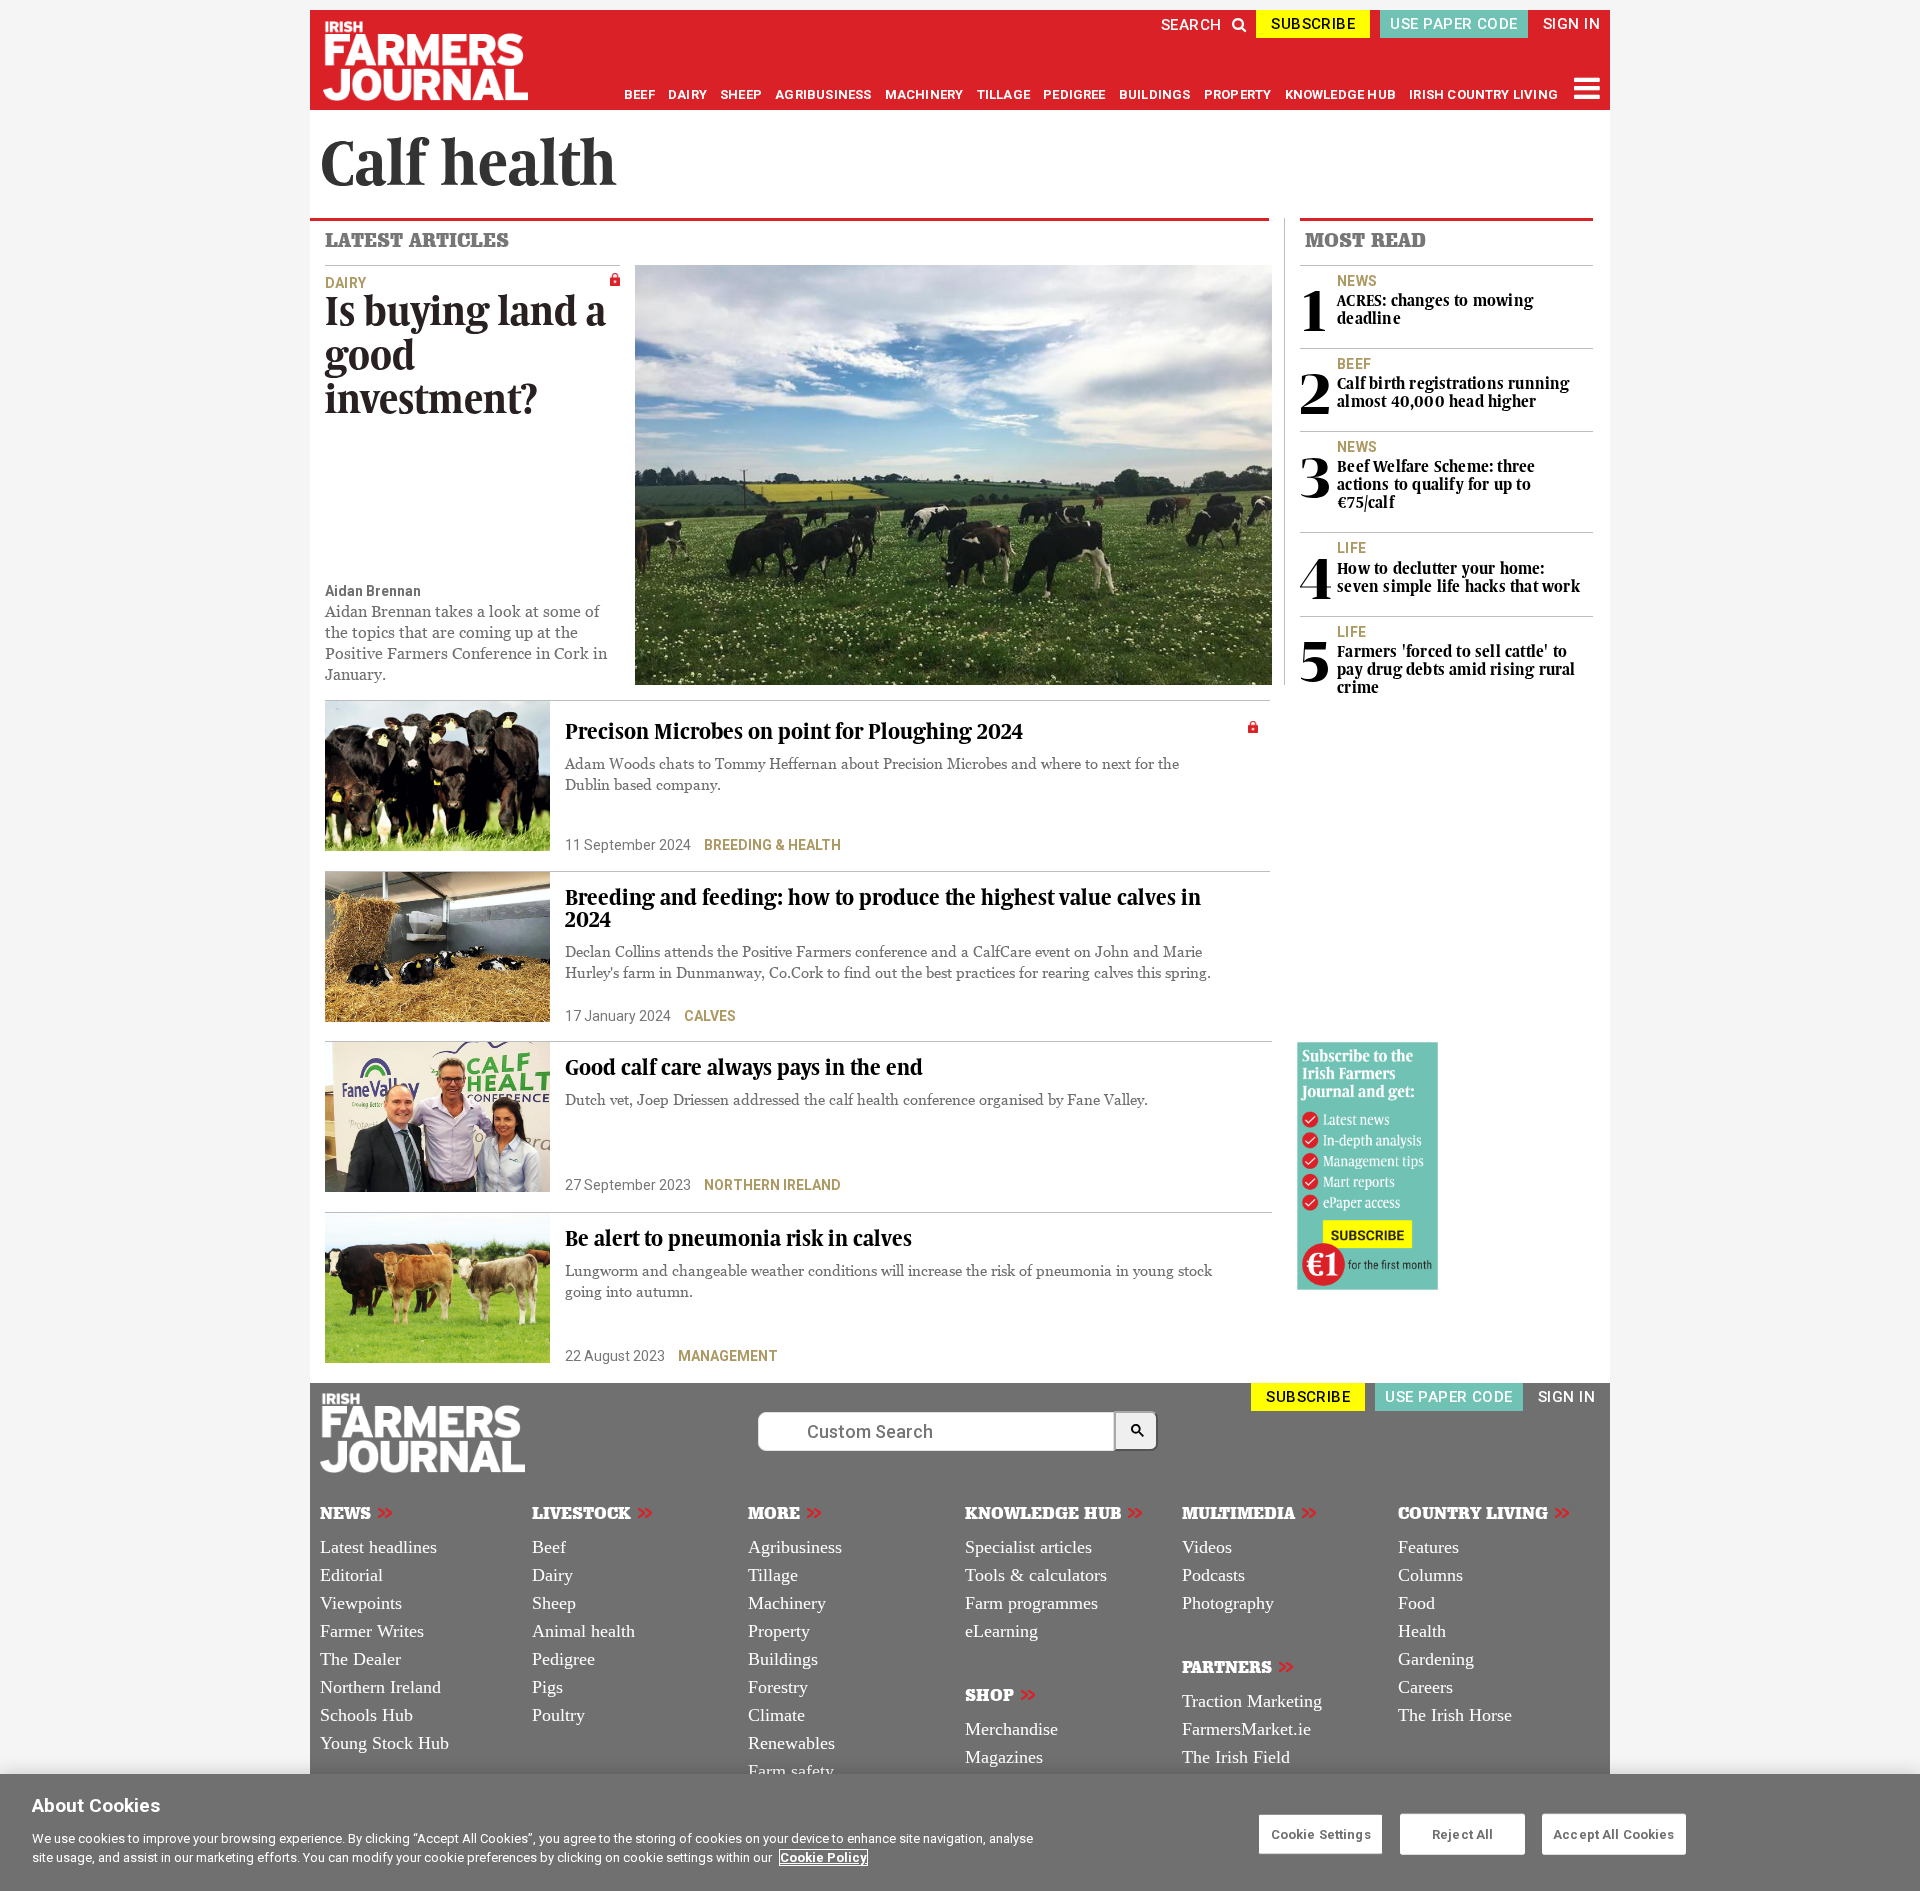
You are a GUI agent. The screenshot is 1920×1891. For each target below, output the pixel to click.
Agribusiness (795, 1547)
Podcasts (1213, 1575)
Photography (1228, 1603)
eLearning (1001, 1631)
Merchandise (1011, 1729)
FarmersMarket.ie (1246, 1729)
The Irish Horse (1455, 1715)
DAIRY (687, 94)
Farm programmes (1031, 1603)
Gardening (1436, 1659)
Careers (1425, 1687)
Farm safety (791, 1771)
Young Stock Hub (384, 1743)
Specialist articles (1028, 1547)
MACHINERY (926, 94)
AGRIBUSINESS (824, 94)
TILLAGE (1005, 94)
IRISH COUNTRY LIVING (1483, 94)
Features (1428, 1547)
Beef (549, 1547)
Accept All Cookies (1613, 1833)
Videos (1207, 1547)
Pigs (547, 1687)
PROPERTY (1239, 94)
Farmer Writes (372, 1631)
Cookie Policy (823, 1857)
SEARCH (1191, 25)
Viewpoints (361, 1603)
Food (1416, 1603)
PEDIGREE (1076, 94)
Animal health (583, 1631)
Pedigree (563, 1659)
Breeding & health (772, 845)
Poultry (558, 1715)
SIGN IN (1571, 24)
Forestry (778, 1687)
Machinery (787, 1603)
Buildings (783, 1659)
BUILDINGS (1156, 94)
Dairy (552, 1575)
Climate (776, 1715)
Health (1422, 1631)
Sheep (554, 1603)
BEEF (641, 94)
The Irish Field (1236, 1757)
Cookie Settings (1321, 1833)
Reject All (1462, 1833)
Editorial (351, 1575)
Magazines (1004, 1757)
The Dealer (360, 1659)
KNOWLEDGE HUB (1340, 94)
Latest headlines (378, 1547)
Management (728, 1356)
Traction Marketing (1252, 1701)
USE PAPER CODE (1453, 24)
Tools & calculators (1036, 1575)
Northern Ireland (772, 1185)
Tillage (773, 1575)
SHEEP (742, 94)
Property (779, 1631)
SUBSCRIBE (1313, 24)
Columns (1430, 1575)
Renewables (791, 1743)
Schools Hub (366, 1715)
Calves (710, 1016)
